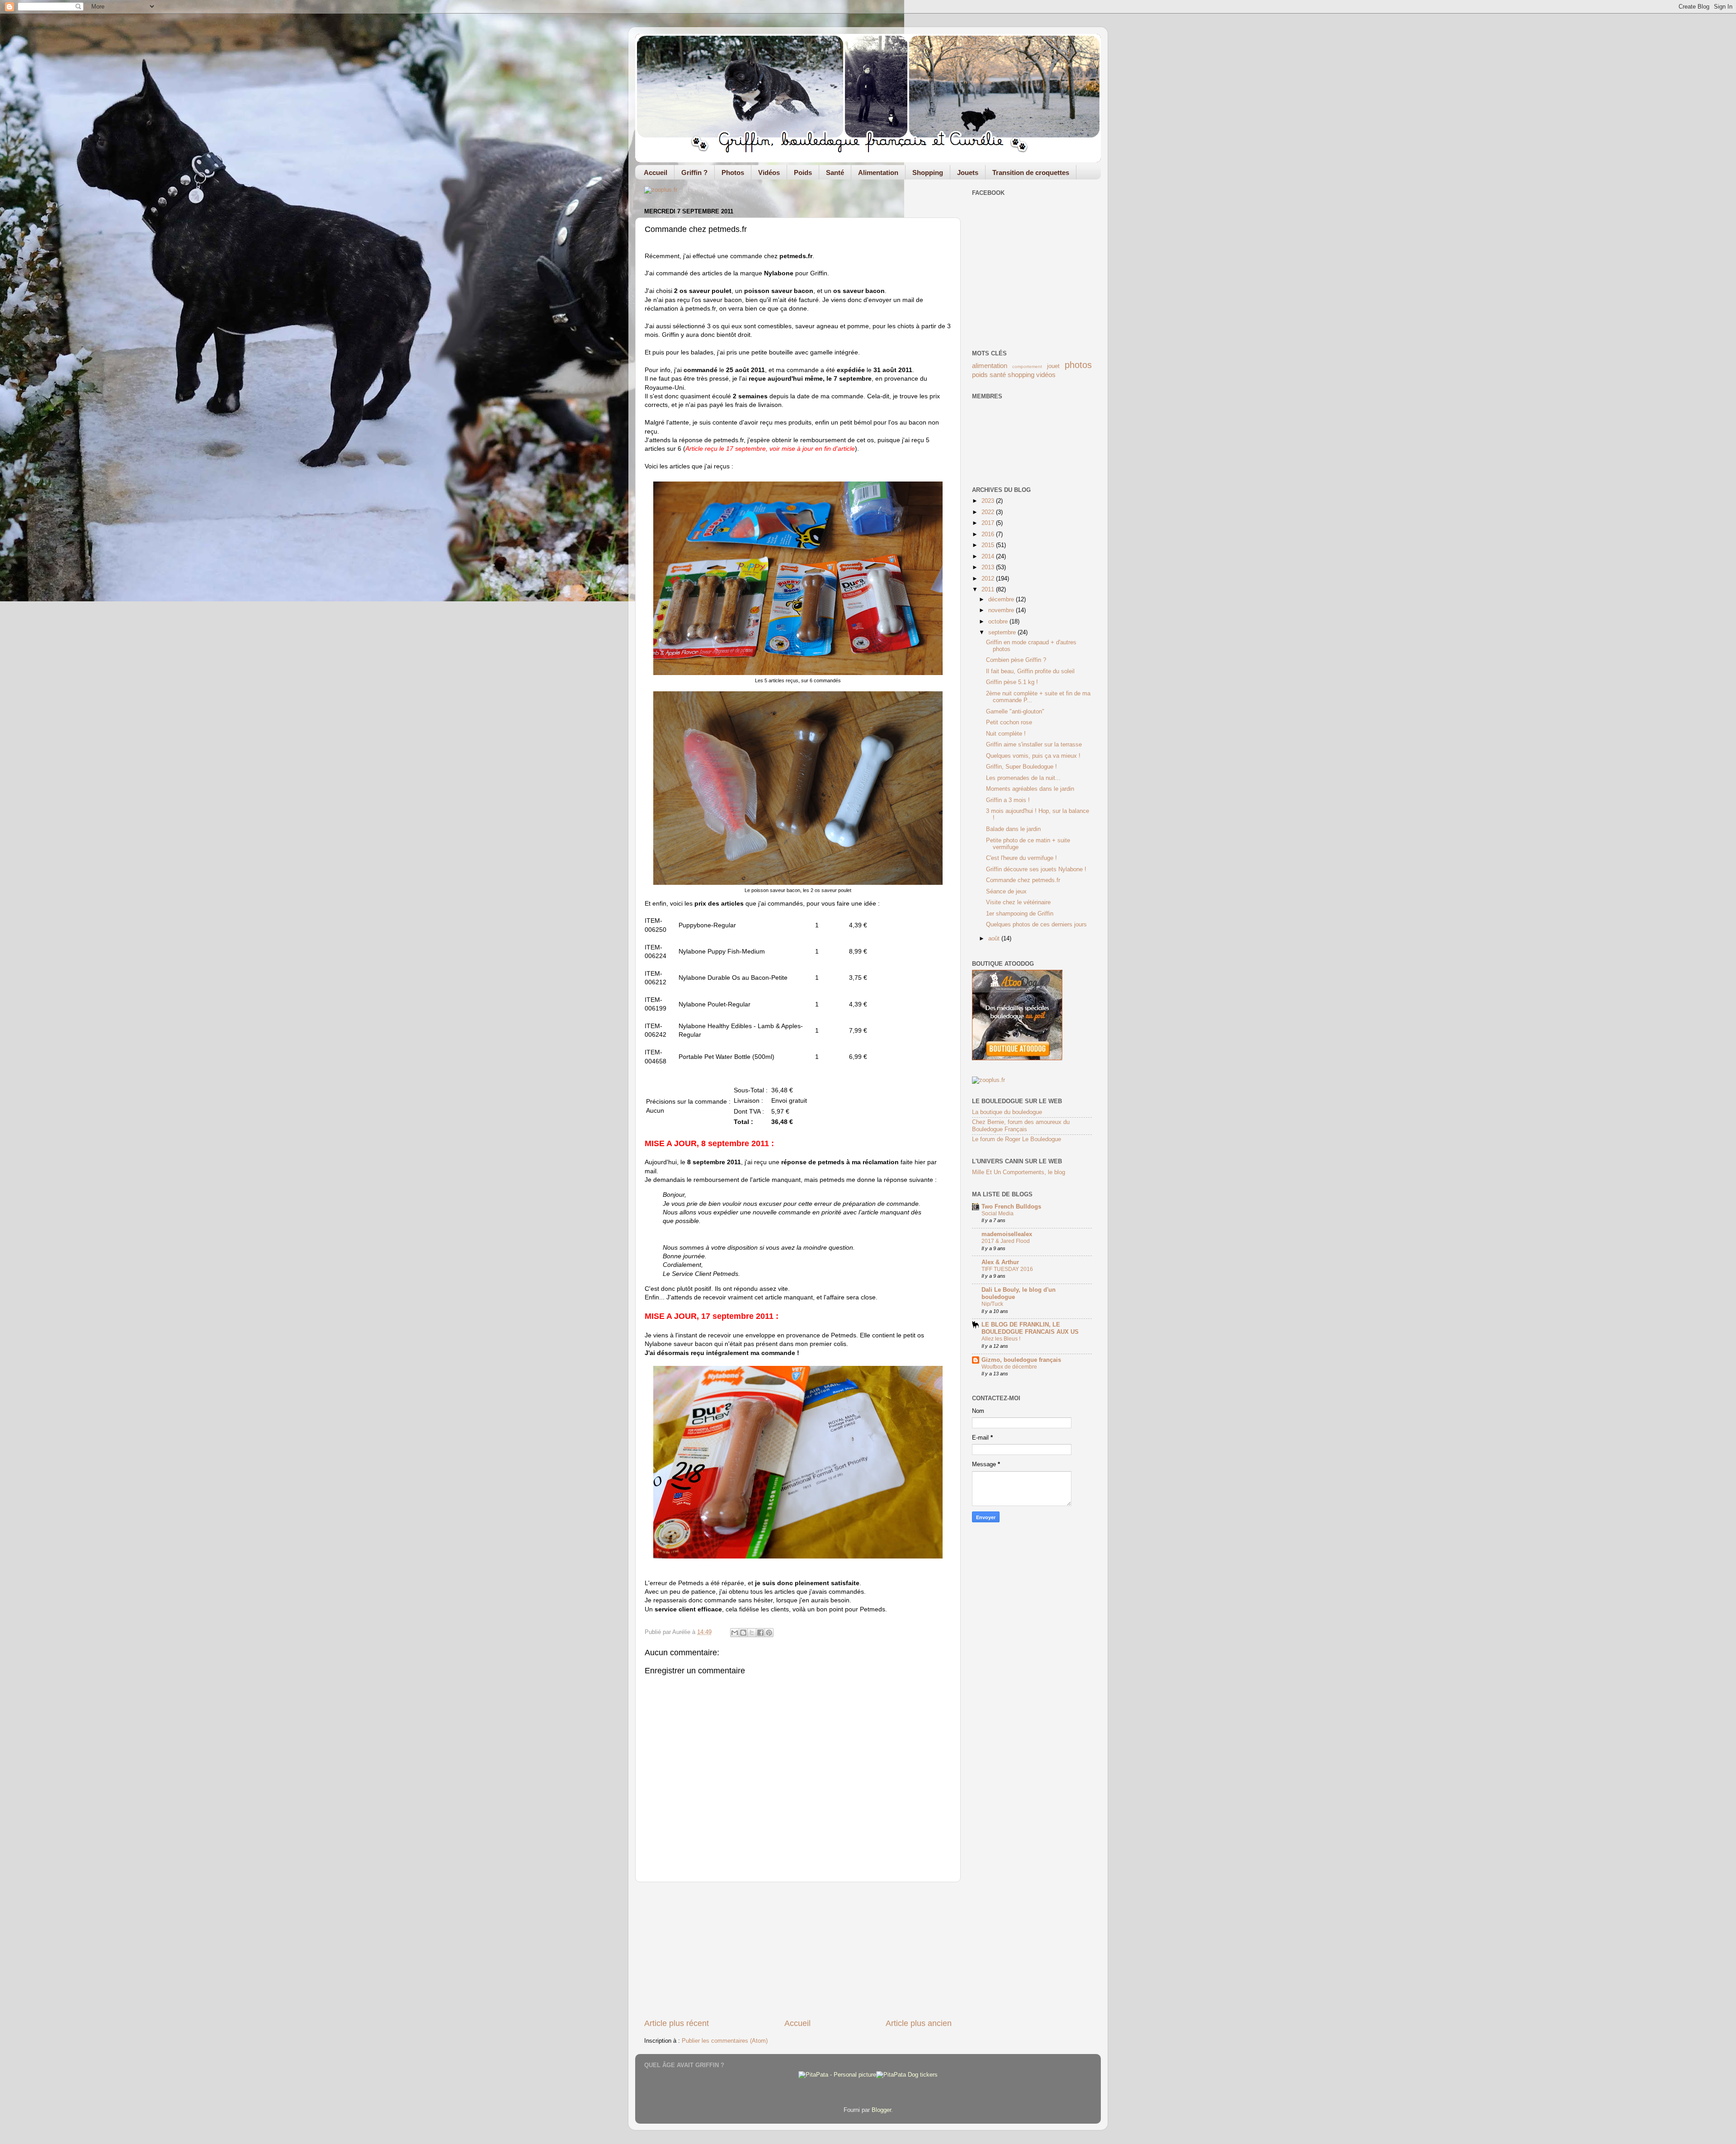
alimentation (990, 366)
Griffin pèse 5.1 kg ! (1012, 682)
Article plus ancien (919, 2023)
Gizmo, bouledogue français (1021, 1360)
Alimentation (878, 172)
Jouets (968, 172)
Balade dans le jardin (1013, 829)
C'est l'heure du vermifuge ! (1021, 858)
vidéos (1046, 375)
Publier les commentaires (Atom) (725, 2041)
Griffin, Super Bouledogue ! (1021, 767)
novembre (1002, 610)
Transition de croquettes (1031, 172)
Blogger (881, 2110)
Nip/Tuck (992, 1304)
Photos (733, 172)
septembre (1003, 633)
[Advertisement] (798, 1950)
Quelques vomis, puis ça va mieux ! (1033, 756)
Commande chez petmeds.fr (1023, 880)
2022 (989, 512)
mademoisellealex (1007, 1234)
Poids (803, 172)
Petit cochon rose (1009, 723)
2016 (989, 534)
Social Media (998, 1214)
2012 (989, 579)
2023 (989, 501)
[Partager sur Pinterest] (769, 1633)
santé (998, 375)
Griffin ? (694, 172)
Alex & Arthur (1000, 1262)
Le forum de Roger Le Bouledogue (1017, 1139)
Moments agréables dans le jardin (1030, 789)
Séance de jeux (1006, 892)
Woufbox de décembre (1009, 1367)
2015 (989, 545)
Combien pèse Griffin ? (1016, 660)
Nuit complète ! (1006, 734)
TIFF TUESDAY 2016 (1007, 1269)
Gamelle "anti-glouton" (1015, 712)
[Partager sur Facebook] (760, 1633)
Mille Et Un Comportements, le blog (1019, 1172)
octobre (999, 622)
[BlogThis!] (743, 1633)
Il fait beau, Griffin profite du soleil (1030, 671)
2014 (989, 557)
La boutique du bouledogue (1007, 1112)
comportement (1027, 366)
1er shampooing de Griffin (1020, 914)
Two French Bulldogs (1011, 1207)
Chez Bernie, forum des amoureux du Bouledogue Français (1021, 1126)
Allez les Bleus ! (1001, 1339)
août (995, 939)
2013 (989, 567)
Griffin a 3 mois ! (1008, 800)
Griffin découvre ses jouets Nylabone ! (1036, 869)
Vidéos (769, 172)
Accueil (656, 172)
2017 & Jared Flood (1006, 1241)
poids (980, 375)
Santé (835, 172)
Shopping (928, 172)
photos (1078, 365)
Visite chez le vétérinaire (1018, 902)
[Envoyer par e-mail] (735, 1633)
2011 (989, 590)
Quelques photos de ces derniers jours (1036, 925)
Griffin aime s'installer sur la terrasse (1034, 745)
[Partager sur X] (752, 1633)
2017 (989, 523)
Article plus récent (677, 2023)
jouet (1053, 366)
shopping (1021, 375)
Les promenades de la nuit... (1023, 778)
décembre (1002, 600)
